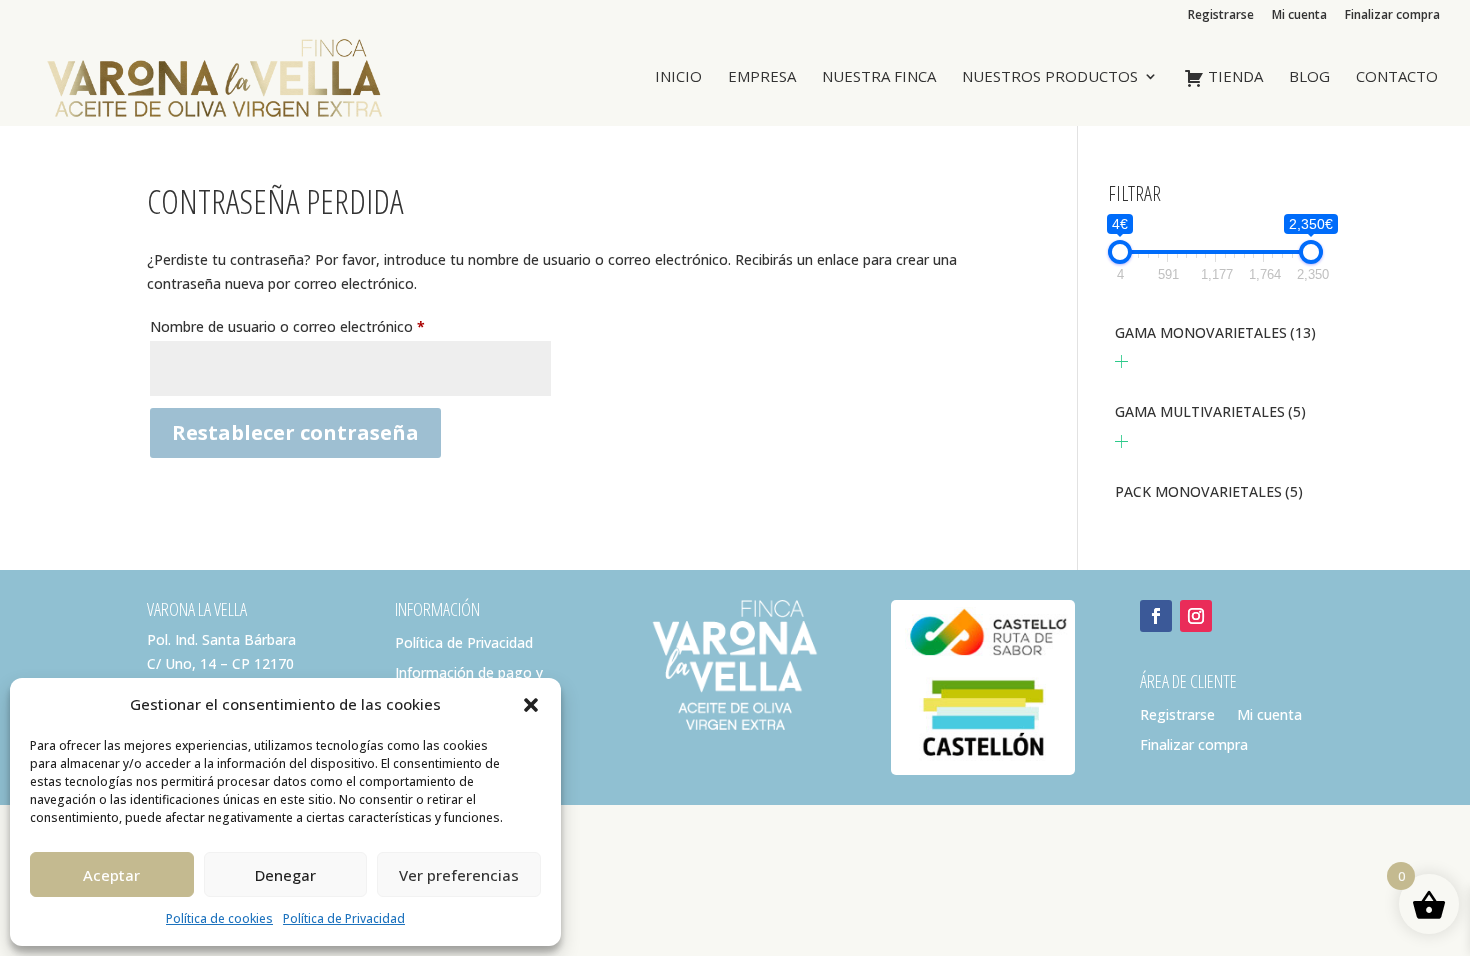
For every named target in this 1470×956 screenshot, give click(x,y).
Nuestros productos (1050, 77)
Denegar (285, 875)
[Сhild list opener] (1121, 361)
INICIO (678, 77)
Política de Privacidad (344, 918)
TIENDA (1233, 77)
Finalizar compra (1392, 16)
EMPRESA (762, 77)
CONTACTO (1397, 77)
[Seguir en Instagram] (1196, 616)
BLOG (1309, 77)
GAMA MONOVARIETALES (1215, 332)
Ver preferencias (459, 875)
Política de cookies (219, 918)
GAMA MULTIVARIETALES (1210, 411)
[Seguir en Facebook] (1156, 616)
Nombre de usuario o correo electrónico (324, 326)
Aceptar (111, 875)
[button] (531, 705)
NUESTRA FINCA (879, 77)
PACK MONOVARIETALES (1209, 491)
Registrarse (1221, 16)
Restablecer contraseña (295, 432)
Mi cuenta (1299, 16)
